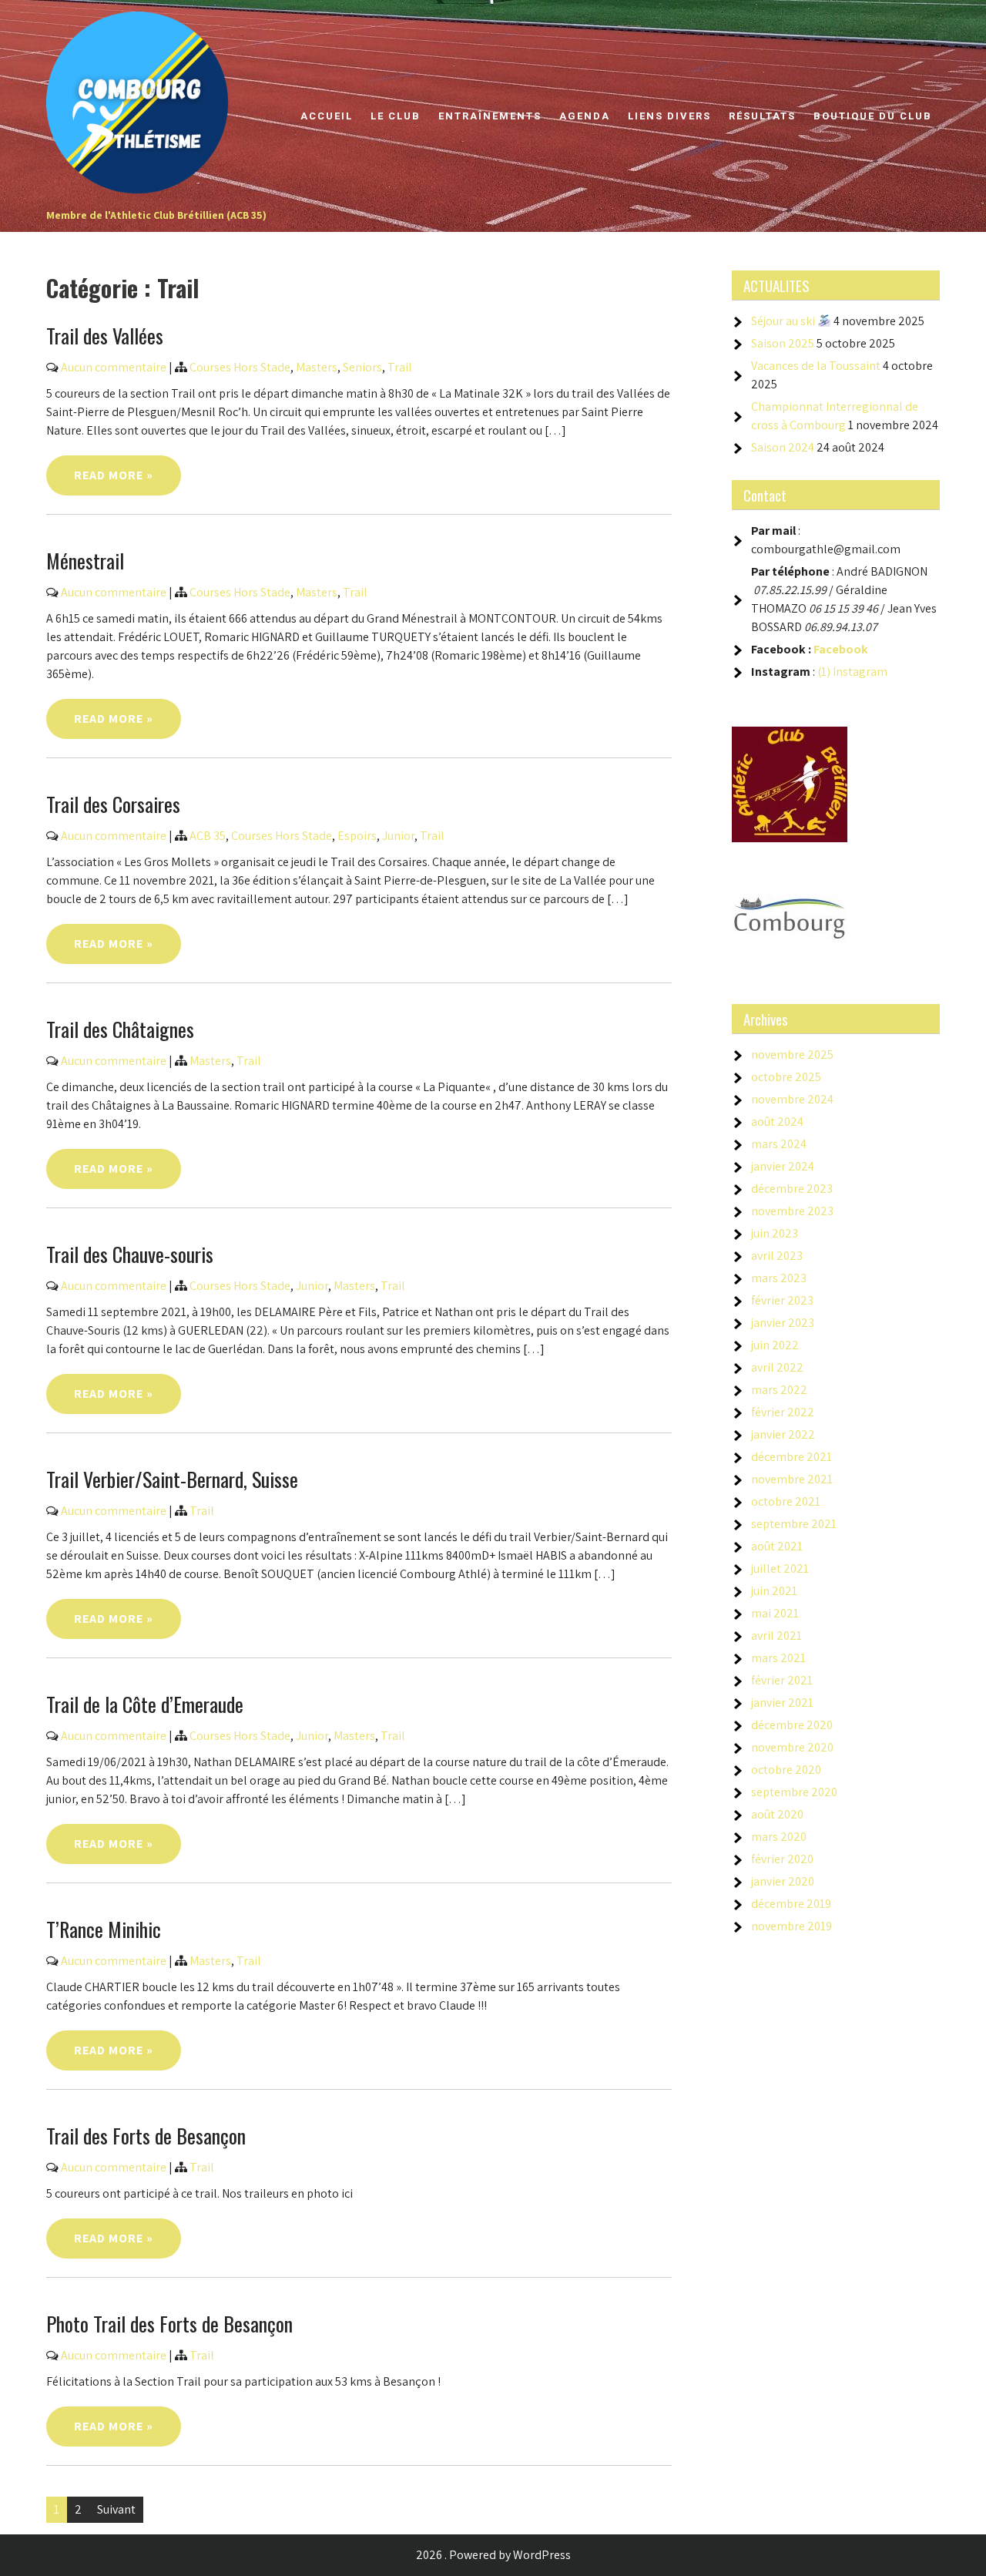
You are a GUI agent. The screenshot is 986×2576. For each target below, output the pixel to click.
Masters (317, 367)
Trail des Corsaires (113, 804)
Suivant (116, 2509)
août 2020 (777, 1814)
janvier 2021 (782, 1703)
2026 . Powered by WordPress (493, 2555)
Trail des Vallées (105, 336)
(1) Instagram (852, 672)
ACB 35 (208, 836)
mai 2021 (775, 1613)
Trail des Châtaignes (120, 1029)
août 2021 (777, 1546)
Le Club (396, 116)
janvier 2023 (783, 1323)
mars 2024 (779, 1144)
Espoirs (357, 836)
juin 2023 (775, 1233)
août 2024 (777, 1122)
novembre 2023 (792, 1211)
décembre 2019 (791, 1904)
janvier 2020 (783, 1881)
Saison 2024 (783, 447)
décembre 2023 (792, 1189)
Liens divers (669, 116)
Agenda (585, 116)
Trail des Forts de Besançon (146, 2136)
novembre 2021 (792, 1479)
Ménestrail (85, 561)
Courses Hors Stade (240, 367)
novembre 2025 (792, 1055)
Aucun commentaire (114, 367)
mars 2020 (779, 1837)
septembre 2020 (794, 1792)
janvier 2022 (783, 1434)
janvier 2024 (783, 1166)
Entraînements (490, 116)
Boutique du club (873, 116)
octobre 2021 (786, 1501)
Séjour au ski (784, 321)
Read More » (114, 475)
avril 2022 (777, 1367)
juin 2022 (775, 1345)
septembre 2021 (794, 1524)
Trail (400, 367)
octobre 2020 (786, 1770)
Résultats (762, 116)
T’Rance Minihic (104, 1929)
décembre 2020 (792, 1725)
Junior (398, 836)
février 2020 (782, 1859)
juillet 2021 (780, 1568)
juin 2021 (774, 1591)
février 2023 (782, 1300)
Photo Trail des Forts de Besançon (169, 2324)
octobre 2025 (786, 1077)
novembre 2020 (792, 1747)
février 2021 (782, 1680)
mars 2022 (779, 1390)
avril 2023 (777, 1256)
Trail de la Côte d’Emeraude (145, 1704)
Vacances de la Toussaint (816, 366)
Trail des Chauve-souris (130, 1254)
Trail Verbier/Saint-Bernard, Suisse (172, 1479)
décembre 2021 (791, 1457)
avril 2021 (776, 1636)
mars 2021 (778, 1658)
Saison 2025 (783, 343)
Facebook (841, 649)
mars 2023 (779, 1278)
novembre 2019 (791, 1926)
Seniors (362, 367)
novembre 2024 (792, 1099)
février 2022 (783, 1412)
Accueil (327, 116)
